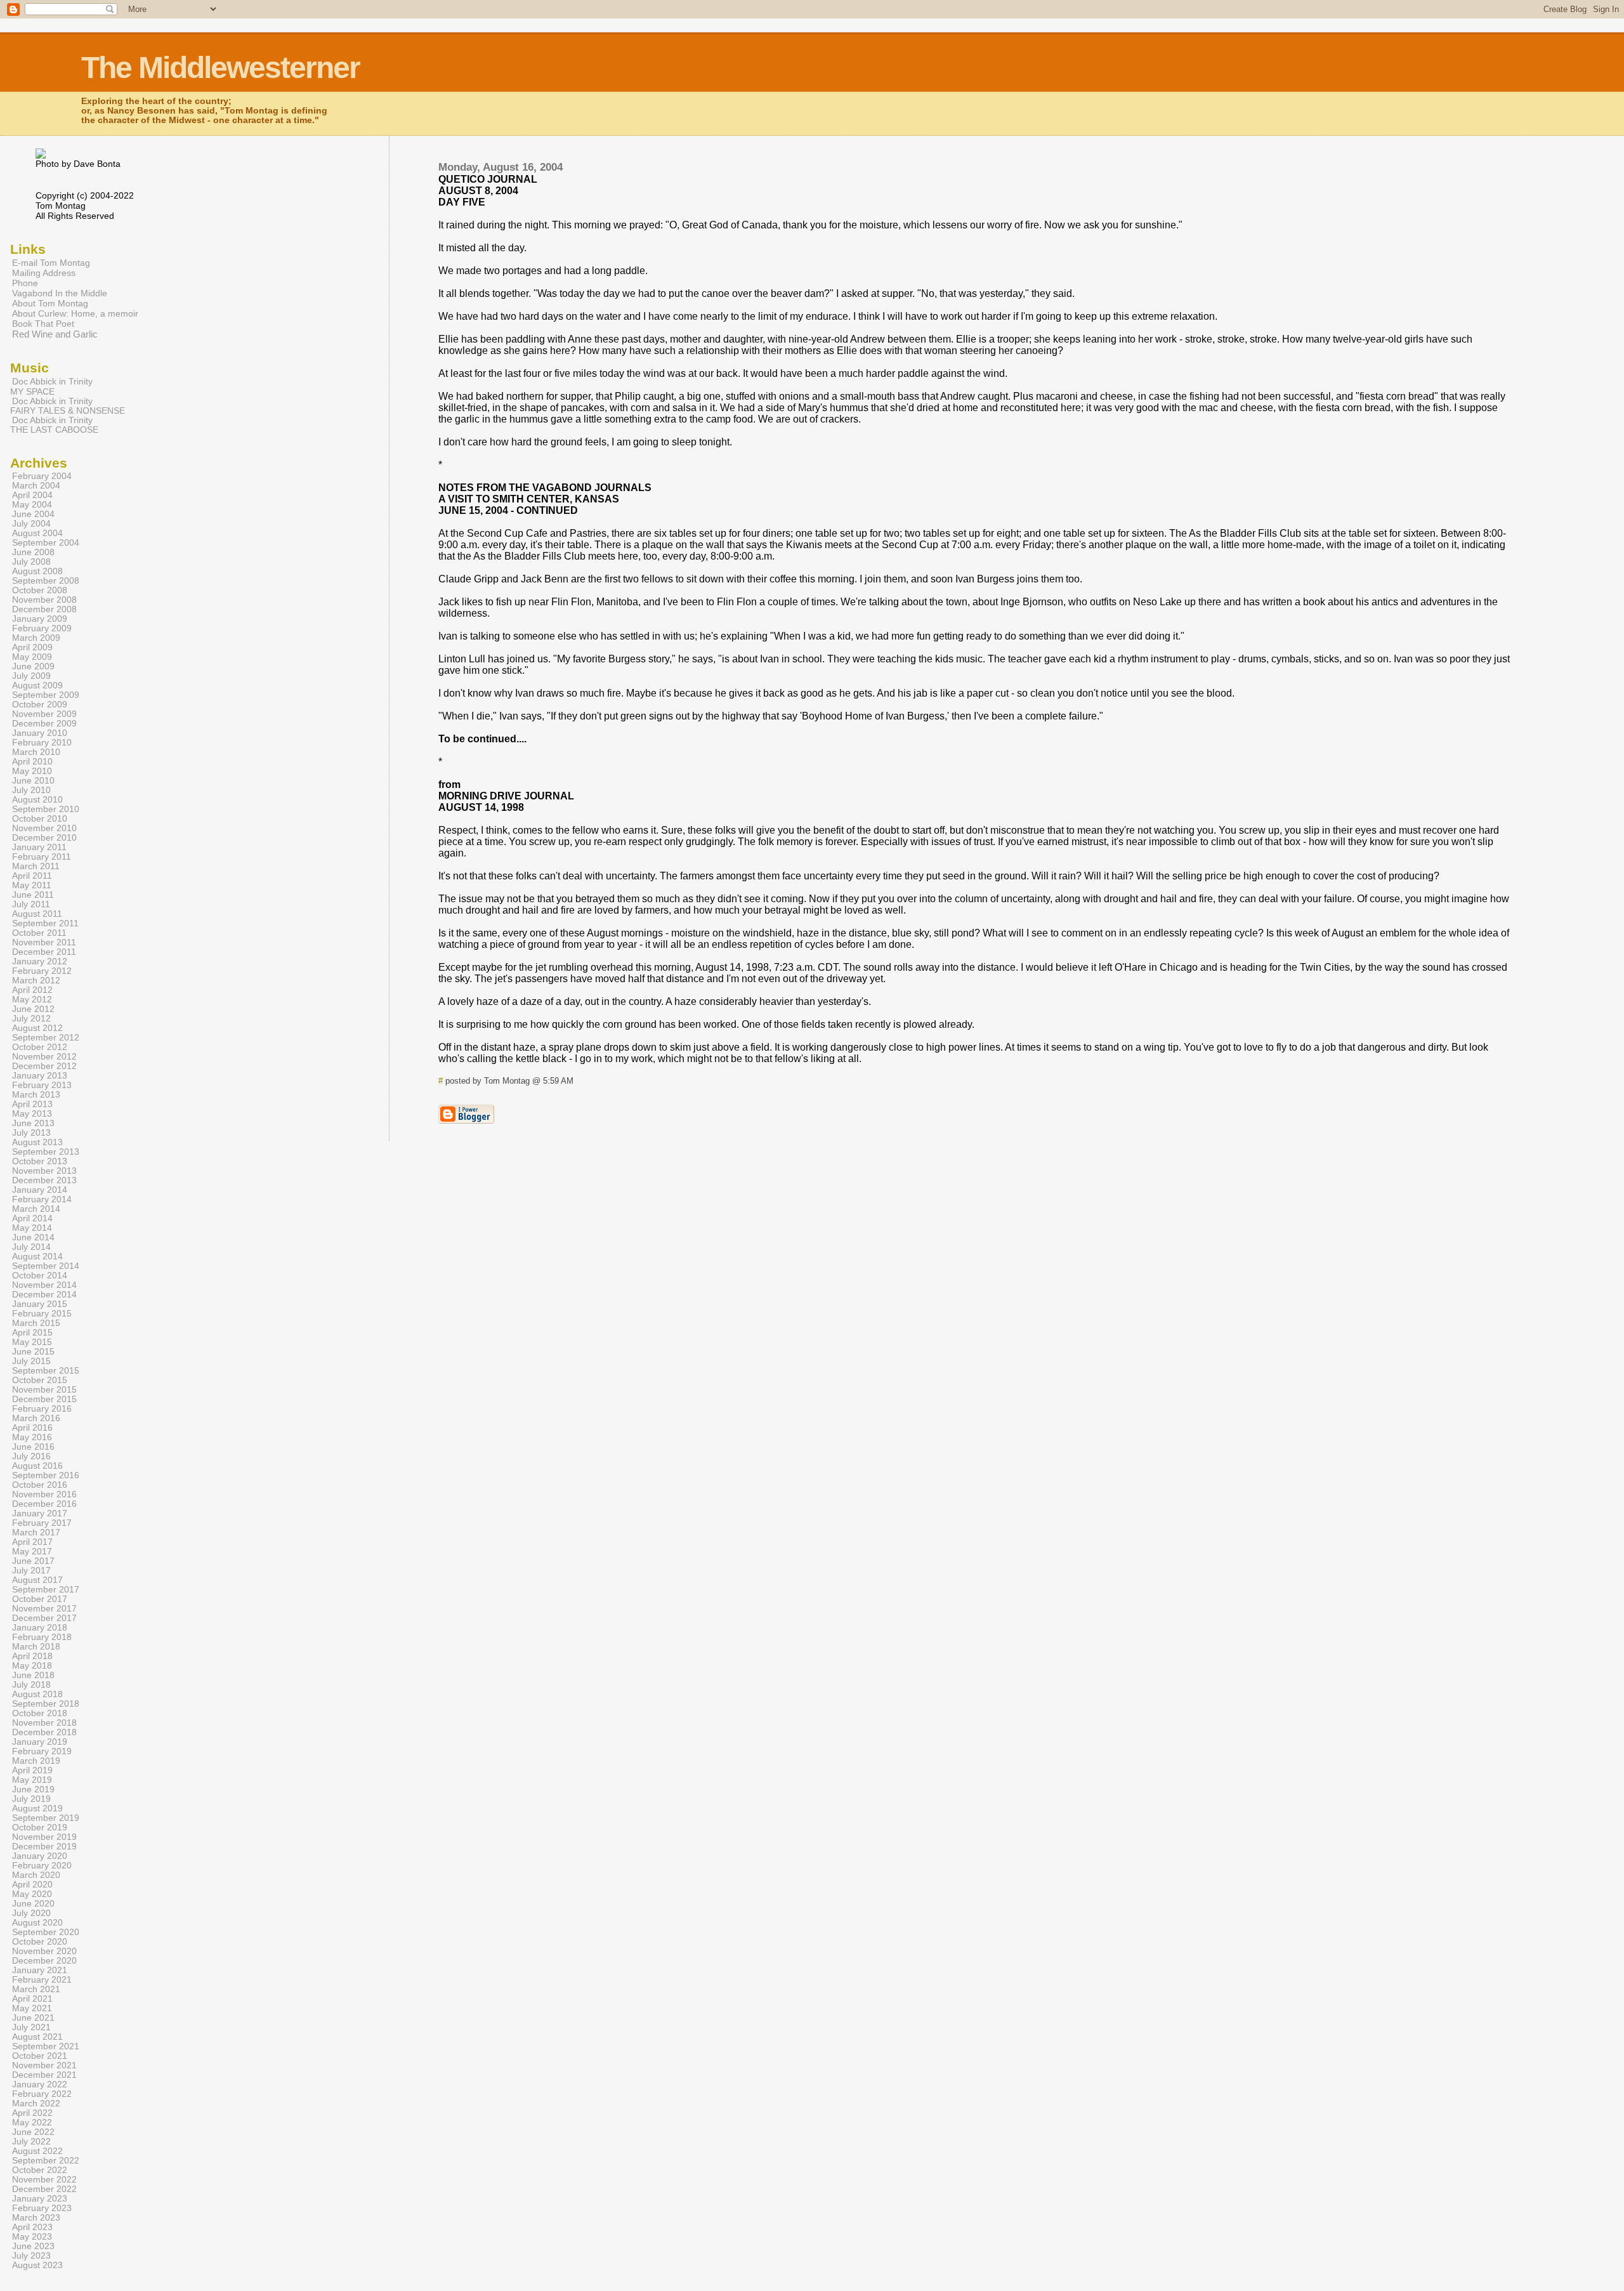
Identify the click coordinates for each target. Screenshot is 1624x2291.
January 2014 (40, 1190)
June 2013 (33, 1123)
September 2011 (45, 923)
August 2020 (37, 1923)
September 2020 (46, 1932)
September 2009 (46, 695)
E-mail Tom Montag (51, 263)
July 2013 (31, 1133)
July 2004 (31, 524)
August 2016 (37, 1466)
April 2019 (32, 1770)
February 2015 (42, 1314)
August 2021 (37, 2037)
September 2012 (46, 1038)
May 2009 (32, 657)
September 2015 (46, 1371)
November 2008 (44, 600)
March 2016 (36, 1418)
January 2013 (40, 1076)
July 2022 (31, 2142)
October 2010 (40, 819)
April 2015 (32, 1333)
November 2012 (44, 1057)
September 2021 (46, 2046)
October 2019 (40, 1828)
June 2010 (33, 781)
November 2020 (44, 1951)
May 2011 (32, 885)
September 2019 (46, 1818)
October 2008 (40, 590)
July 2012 (31, 1019)
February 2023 (42, 2208)
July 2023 (31, 2256)
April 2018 (32, 1656)
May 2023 (32, 2237)
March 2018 (36, 1647)
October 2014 (40, 1276)
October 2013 (40, 1161)
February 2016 (42, 1409)
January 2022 (40, 2084)
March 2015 (36, 1323)
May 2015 (32, 1342)
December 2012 (44, 1066)
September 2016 (46, 1475)
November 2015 (44, 1390)
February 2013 (42, 1085)
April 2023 (32, 2227)
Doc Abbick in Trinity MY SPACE (51, 386)
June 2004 (33, 514)
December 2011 (44, 952)
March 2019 (36, 1761)
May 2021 (32, 2008)
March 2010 (36, 752)
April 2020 (32, 1885)
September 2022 (46, 2161)
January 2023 (40, 2199)
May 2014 (32, 1228)
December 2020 (44, 1961)
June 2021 (33, 2018)
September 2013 (46, 1152)
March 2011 (36, 866)
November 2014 (44, 1285)
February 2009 (42, 628)
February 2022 (42, 2094)
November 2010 (44, 828)
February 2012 (42, 971)
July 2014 (31, 1247)
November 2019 (44, 1837)
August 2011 (37, 914)
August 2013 (37, 1142)
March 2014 (36, 1209)
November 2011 (44, 942)
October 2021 (40, 2056)
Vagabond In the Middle (60, 293)
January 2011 (39, 847)
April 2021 (32, 1999)
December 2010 (44, 838)
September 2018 (46, 1704)
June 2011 (33, 895)
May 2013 (32, 1114)
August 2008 (37, 571)
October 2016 (40, 1485)
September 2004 (46, 543)
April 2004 (32, 495)
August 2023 (37, 2265)
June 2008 (33, 552)
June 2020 (33, 1904)
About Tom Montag (50, 303)
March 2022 (36, 2104)
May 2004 (32, 505)
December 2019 (44, 1847)
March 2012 (36, 981)
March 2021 (36, 1989)
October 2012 (40, 1047)
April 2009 (32, 647)
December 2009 (44, 724)
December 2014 (44, 1295)
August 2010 (37, 800)
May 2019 (32, 1780)
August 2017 (37, 1580)
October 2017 (40, 1599)
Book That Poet (43, 324)
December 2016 (44, 1504)
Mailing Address (44, 273)
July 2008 (31, 562)
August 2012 (37, 1028)
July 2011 (31, 904)
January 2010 (40, 733)
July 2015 (31, 1361)
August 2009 (37, 686)
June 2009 (33, 666)
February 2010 (42, 743)
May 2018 (32, 1666)
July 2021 (31, 2027)
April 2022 (32, 2113)
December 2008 (44, 609)
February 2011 (42, 857)
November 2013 (44, 1171)
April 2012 (32, 990)
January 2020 (40, 1856)
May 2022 (32, 2123)
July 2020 (31, 1913)
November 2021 (44, 2065)
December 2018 (44, 1732)
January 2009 (40, 619)
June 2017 (33, 1561)
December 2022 (44, 2189)
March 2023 (36, 2218)
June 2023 (33, 2246)
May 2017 (32, 1552)
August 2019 (37, 1809)
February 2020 (42, 1866)
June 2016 (33, 1447)
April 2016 (32, 1428)
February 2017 (42, 1523)
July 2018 (31, 1685)
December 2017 (44, 1618)
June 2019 (33, 1789)
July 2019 (31, 1799)
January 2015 (40, 1304)
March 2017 (36, 1533)
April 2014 (32, 1218)
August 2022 (37, 2151)
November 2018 (44, 1723)
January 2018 (40, 1628)
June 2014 (33, 1237)
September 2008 (46, 581)
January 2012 (40, 962)
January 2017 (40, 1513)
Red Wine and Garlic (55, 334)
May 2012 (32, 1000)
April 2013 (32, 1104)
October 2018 (40, 1713)
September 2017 (46, 1590)
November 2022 (44, 2180)
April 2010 (32, 762)
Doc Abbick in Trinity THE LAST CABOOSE (54, 425)
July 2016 (31, 1456)
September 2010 (46, 809)
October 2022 (40, 2170)
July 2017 (31, 1571)
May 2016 (32, 1437)
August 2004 (37, 533)
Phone (25, 283)
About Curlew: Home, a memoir (75, 313)
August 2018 (37, 1694)
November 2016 (44, 1494)
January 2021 (40, 1970)
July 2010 (31, 790)
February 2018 (42, 1637)
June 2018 (33, 1675)
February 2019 (42, 1751)
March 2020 (36, 1875)
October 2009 (40, 705)
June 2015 (33, 1352)
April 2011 (32, 876)
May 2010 (32, 771)
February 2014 (42, 1199)
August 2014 (37, 1257)
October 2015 (40, 1380)
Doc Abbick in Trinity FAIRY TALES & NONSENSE (68, 406)
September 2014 (46, 1266)
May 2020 (32, 1894)
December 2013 (44, 1180)
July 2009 (31, 676)
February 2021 (42, 1980)
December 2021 (44, 2075)
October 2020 (40, 1942)
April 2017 (32, 1542)
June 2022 (33, 2132)
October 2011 (39, 933)
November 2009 (44, 714)
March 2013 (36, 1095)
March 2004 (36, 486)
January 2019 (40, 1742)
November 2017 (44, 1609)
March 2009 (36, 638)
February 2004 (42, 476)
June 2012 (33, 1009)
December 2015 (44, 1399)
